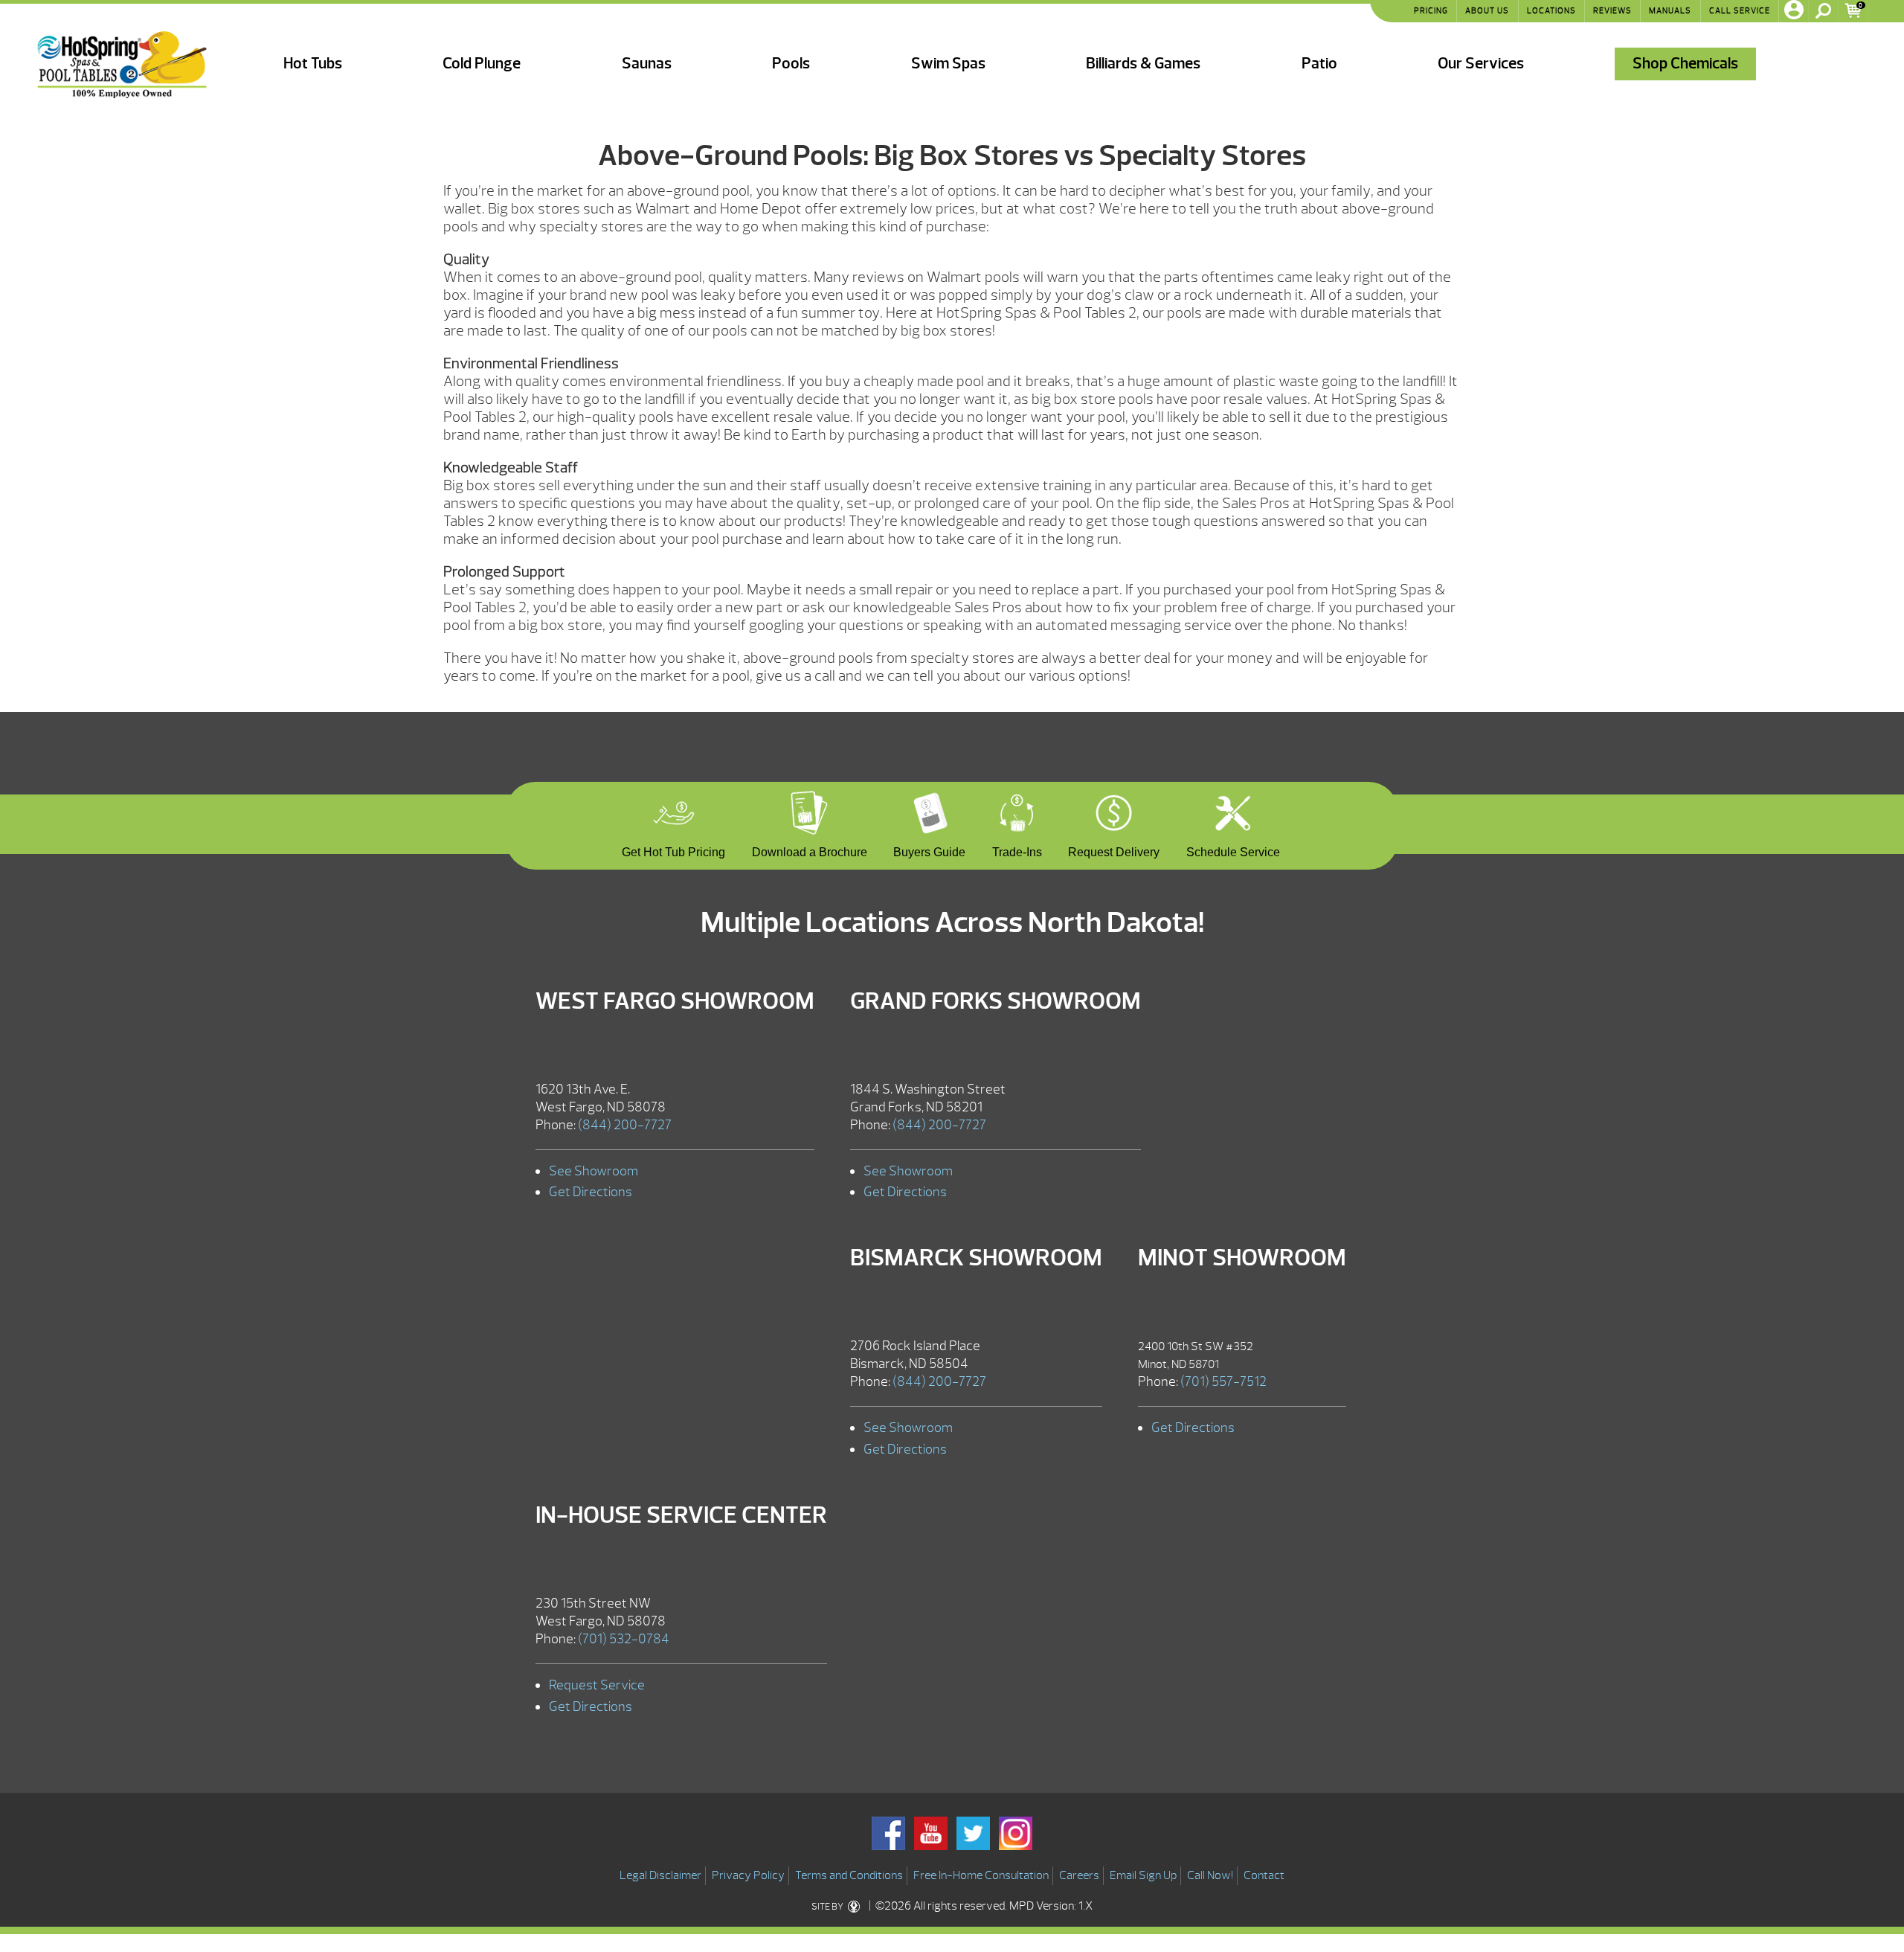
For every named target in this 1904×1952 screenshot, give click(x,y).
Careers (1079, 1875)
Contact (1264, 1875)
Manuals (1670, 10)
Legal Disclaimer (660, 1875)
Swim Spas (948, 64)
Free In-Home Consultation (981, 1875)
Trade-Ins (1017, 850)
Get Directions (591, 1192)
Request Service (597, 1685)
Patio (1319, 64)
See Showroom (594, 1171)
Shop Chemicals (1685, 64)
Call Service (1740, 10)
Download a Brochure (810, 850)
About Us (1487, 10)
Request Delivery (1114, 850)
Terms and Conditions (849, 1875)
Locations (1551, 10)
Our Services (1481, 64)
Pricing (1431, 10)
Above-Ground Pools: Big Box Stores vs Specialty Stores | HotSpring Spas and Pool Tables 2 (122, 65)
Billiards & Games (1143, 64)
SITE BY (828, 1907)
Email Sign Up (1143, 1875)
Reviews (1612, 10)
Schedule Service (1233, 850)
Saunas (647, 64)
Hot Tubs (313, 64)
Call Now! (1210, 1875)
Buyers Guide (929, 850)
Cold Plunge (482, 64)
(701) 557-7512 (1223, 1382)
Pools (791, 64)
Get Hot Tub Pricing (673, 850)
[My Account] (1794, 11)
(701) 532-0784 (624, 1639)
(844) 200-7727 (625, 1125)
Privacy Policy (748, 1875)
